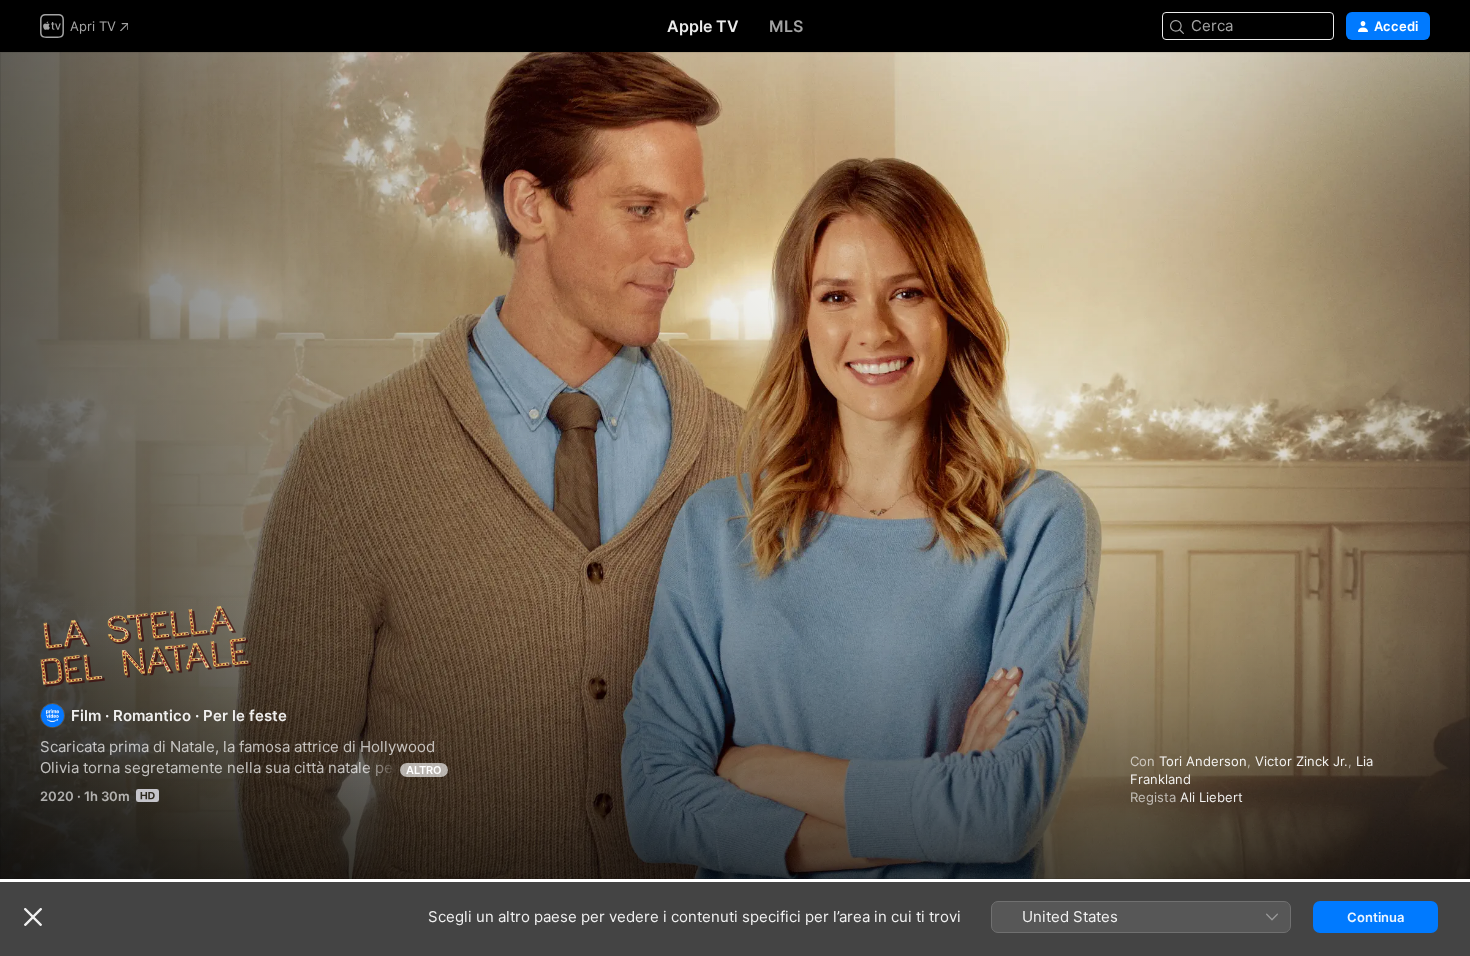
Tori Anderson (1203, 761)
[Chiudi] (33, 917)
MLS (786, 26)
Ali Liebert (1211, 797)
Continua (1375, 917)
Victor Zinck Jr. (1301, 761)
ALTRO (424, 770)
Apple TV (703, 26)
